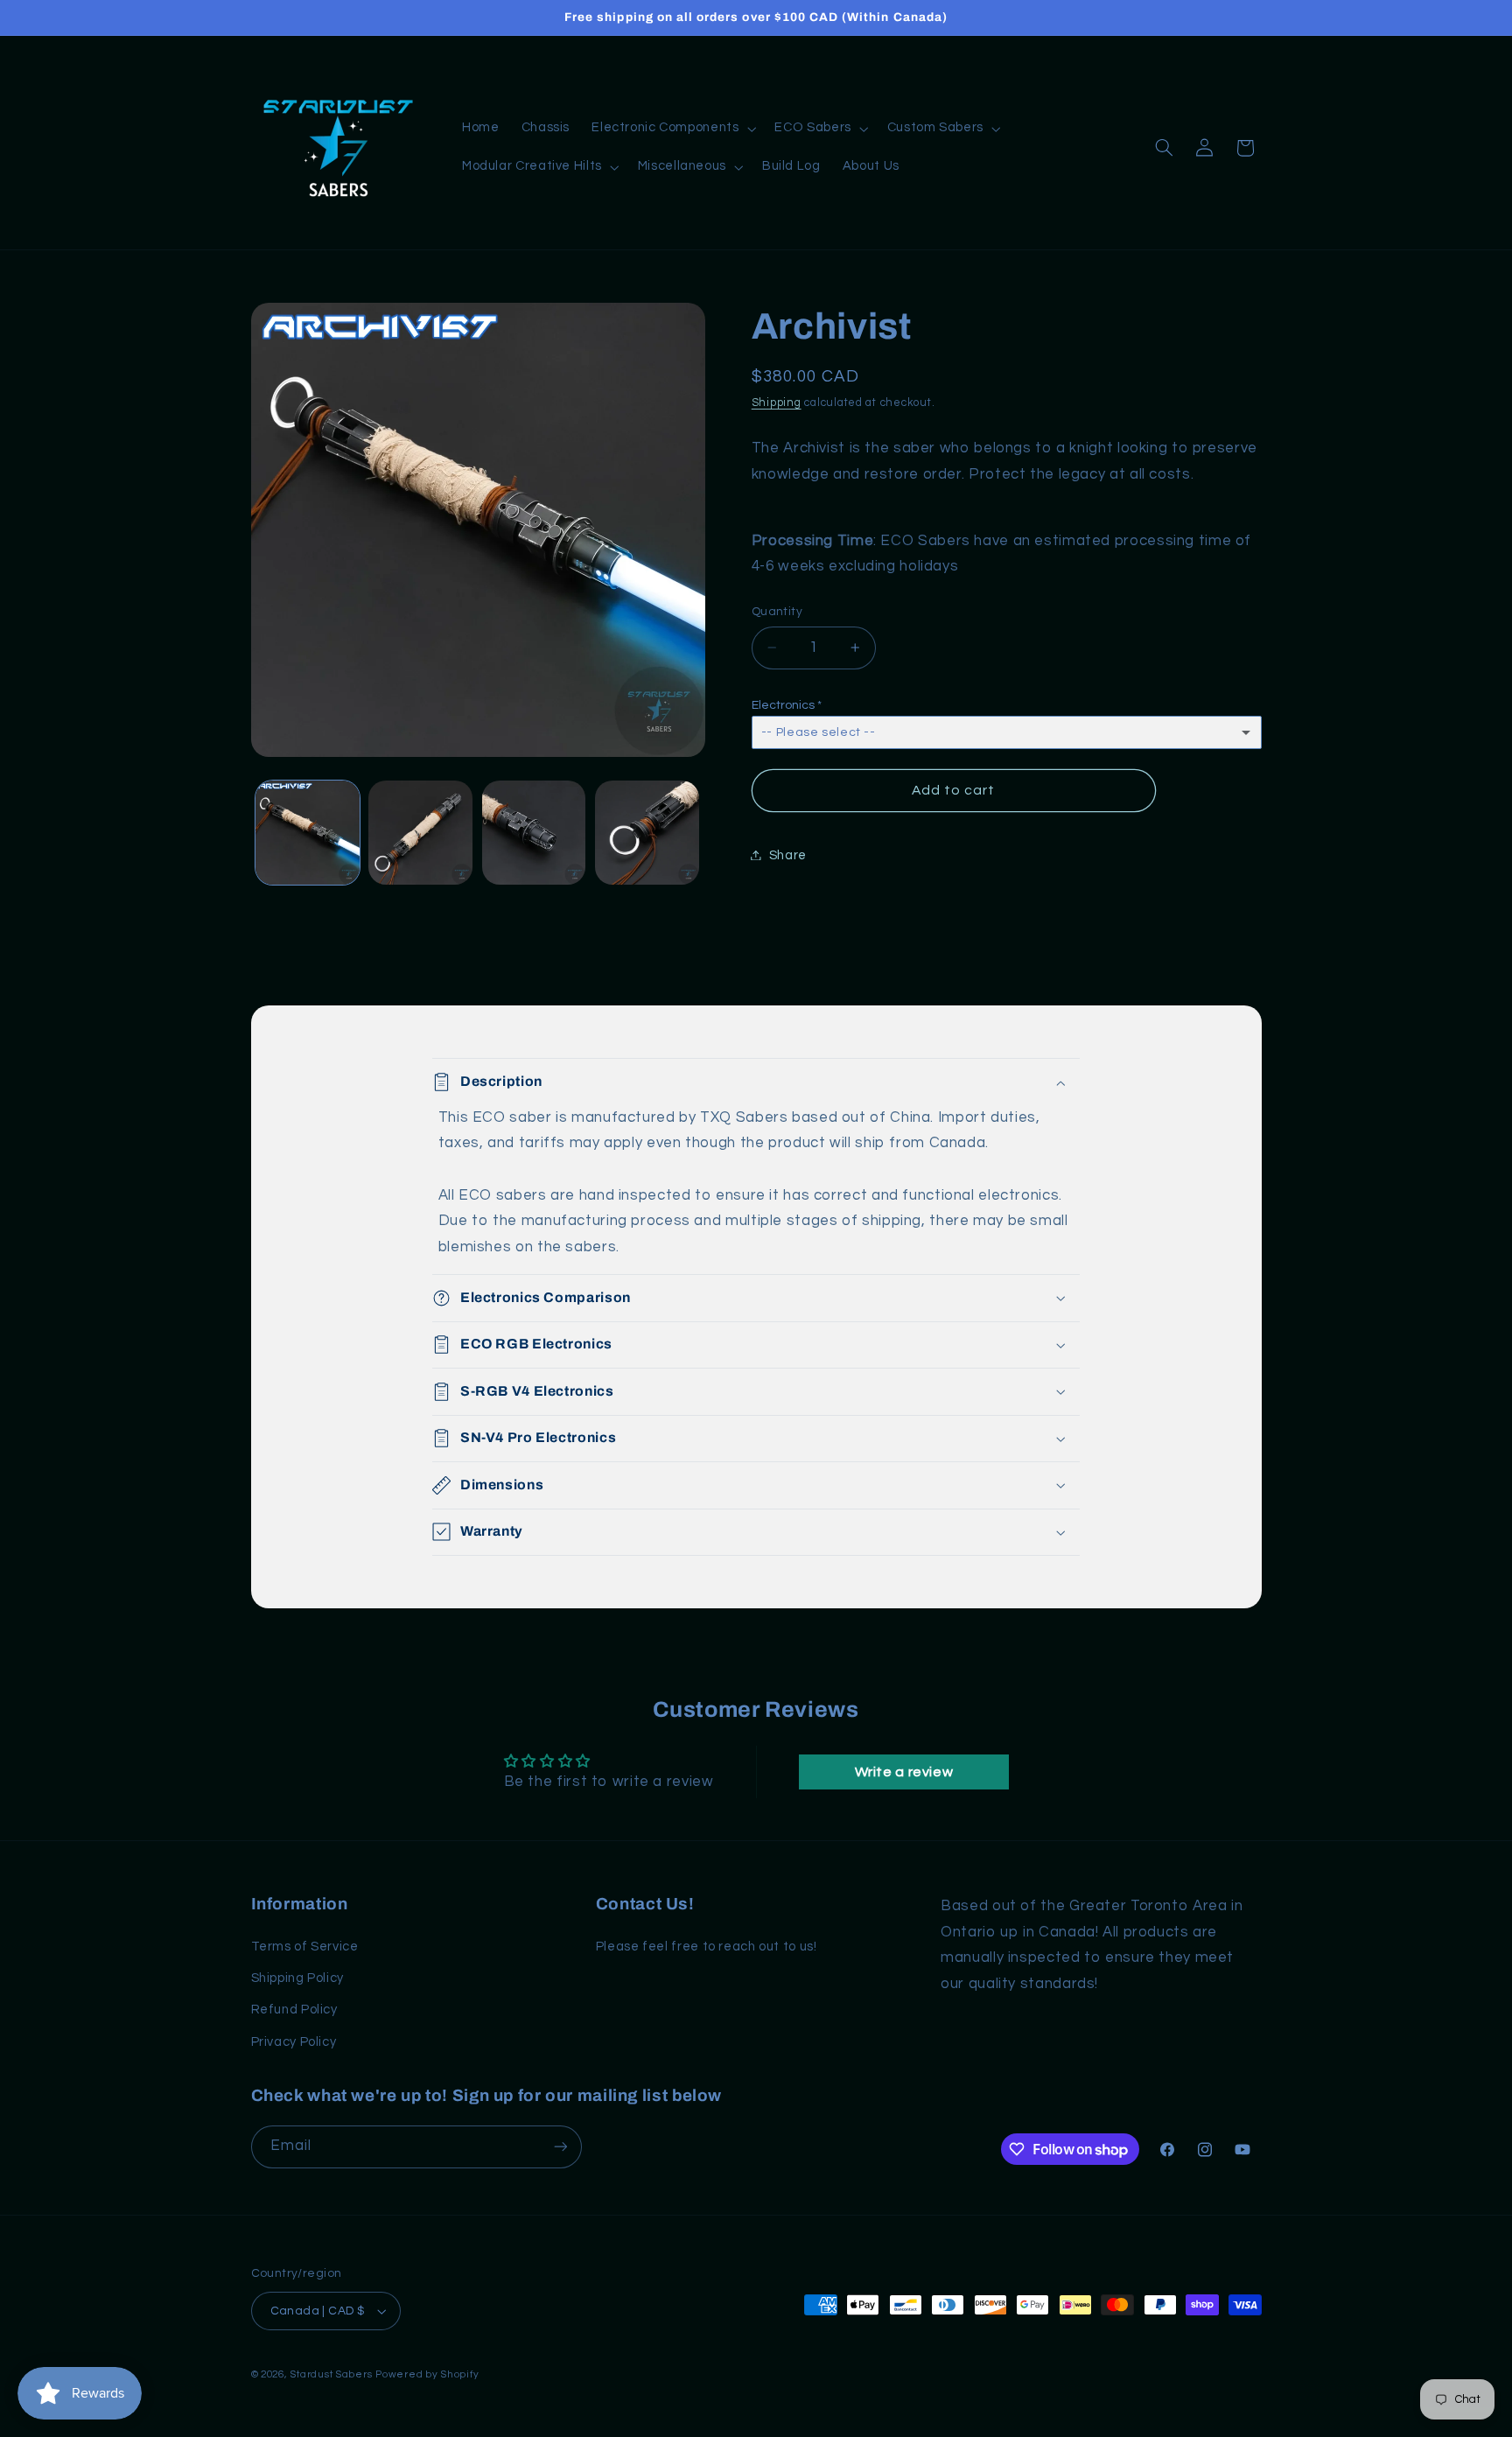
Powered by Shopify (427, 2374)
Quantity (777, 612)
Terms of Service (305, 1947)
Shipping (777, 402)
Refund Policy (294, 2010)
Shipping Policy (297, 1978)
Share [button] (788, 854)
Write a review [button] (904, 1772)
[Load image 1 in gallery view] (308, 833)
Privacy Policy (294, 2042)
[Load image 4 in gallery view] (647, 833)
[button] (672, 129)
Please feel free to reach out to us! (707, 1947)
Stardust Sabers (331, 2374)
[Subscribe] (560, 2147)
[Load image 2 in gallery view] (420, 833)
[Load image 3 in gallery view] (534, 833)
